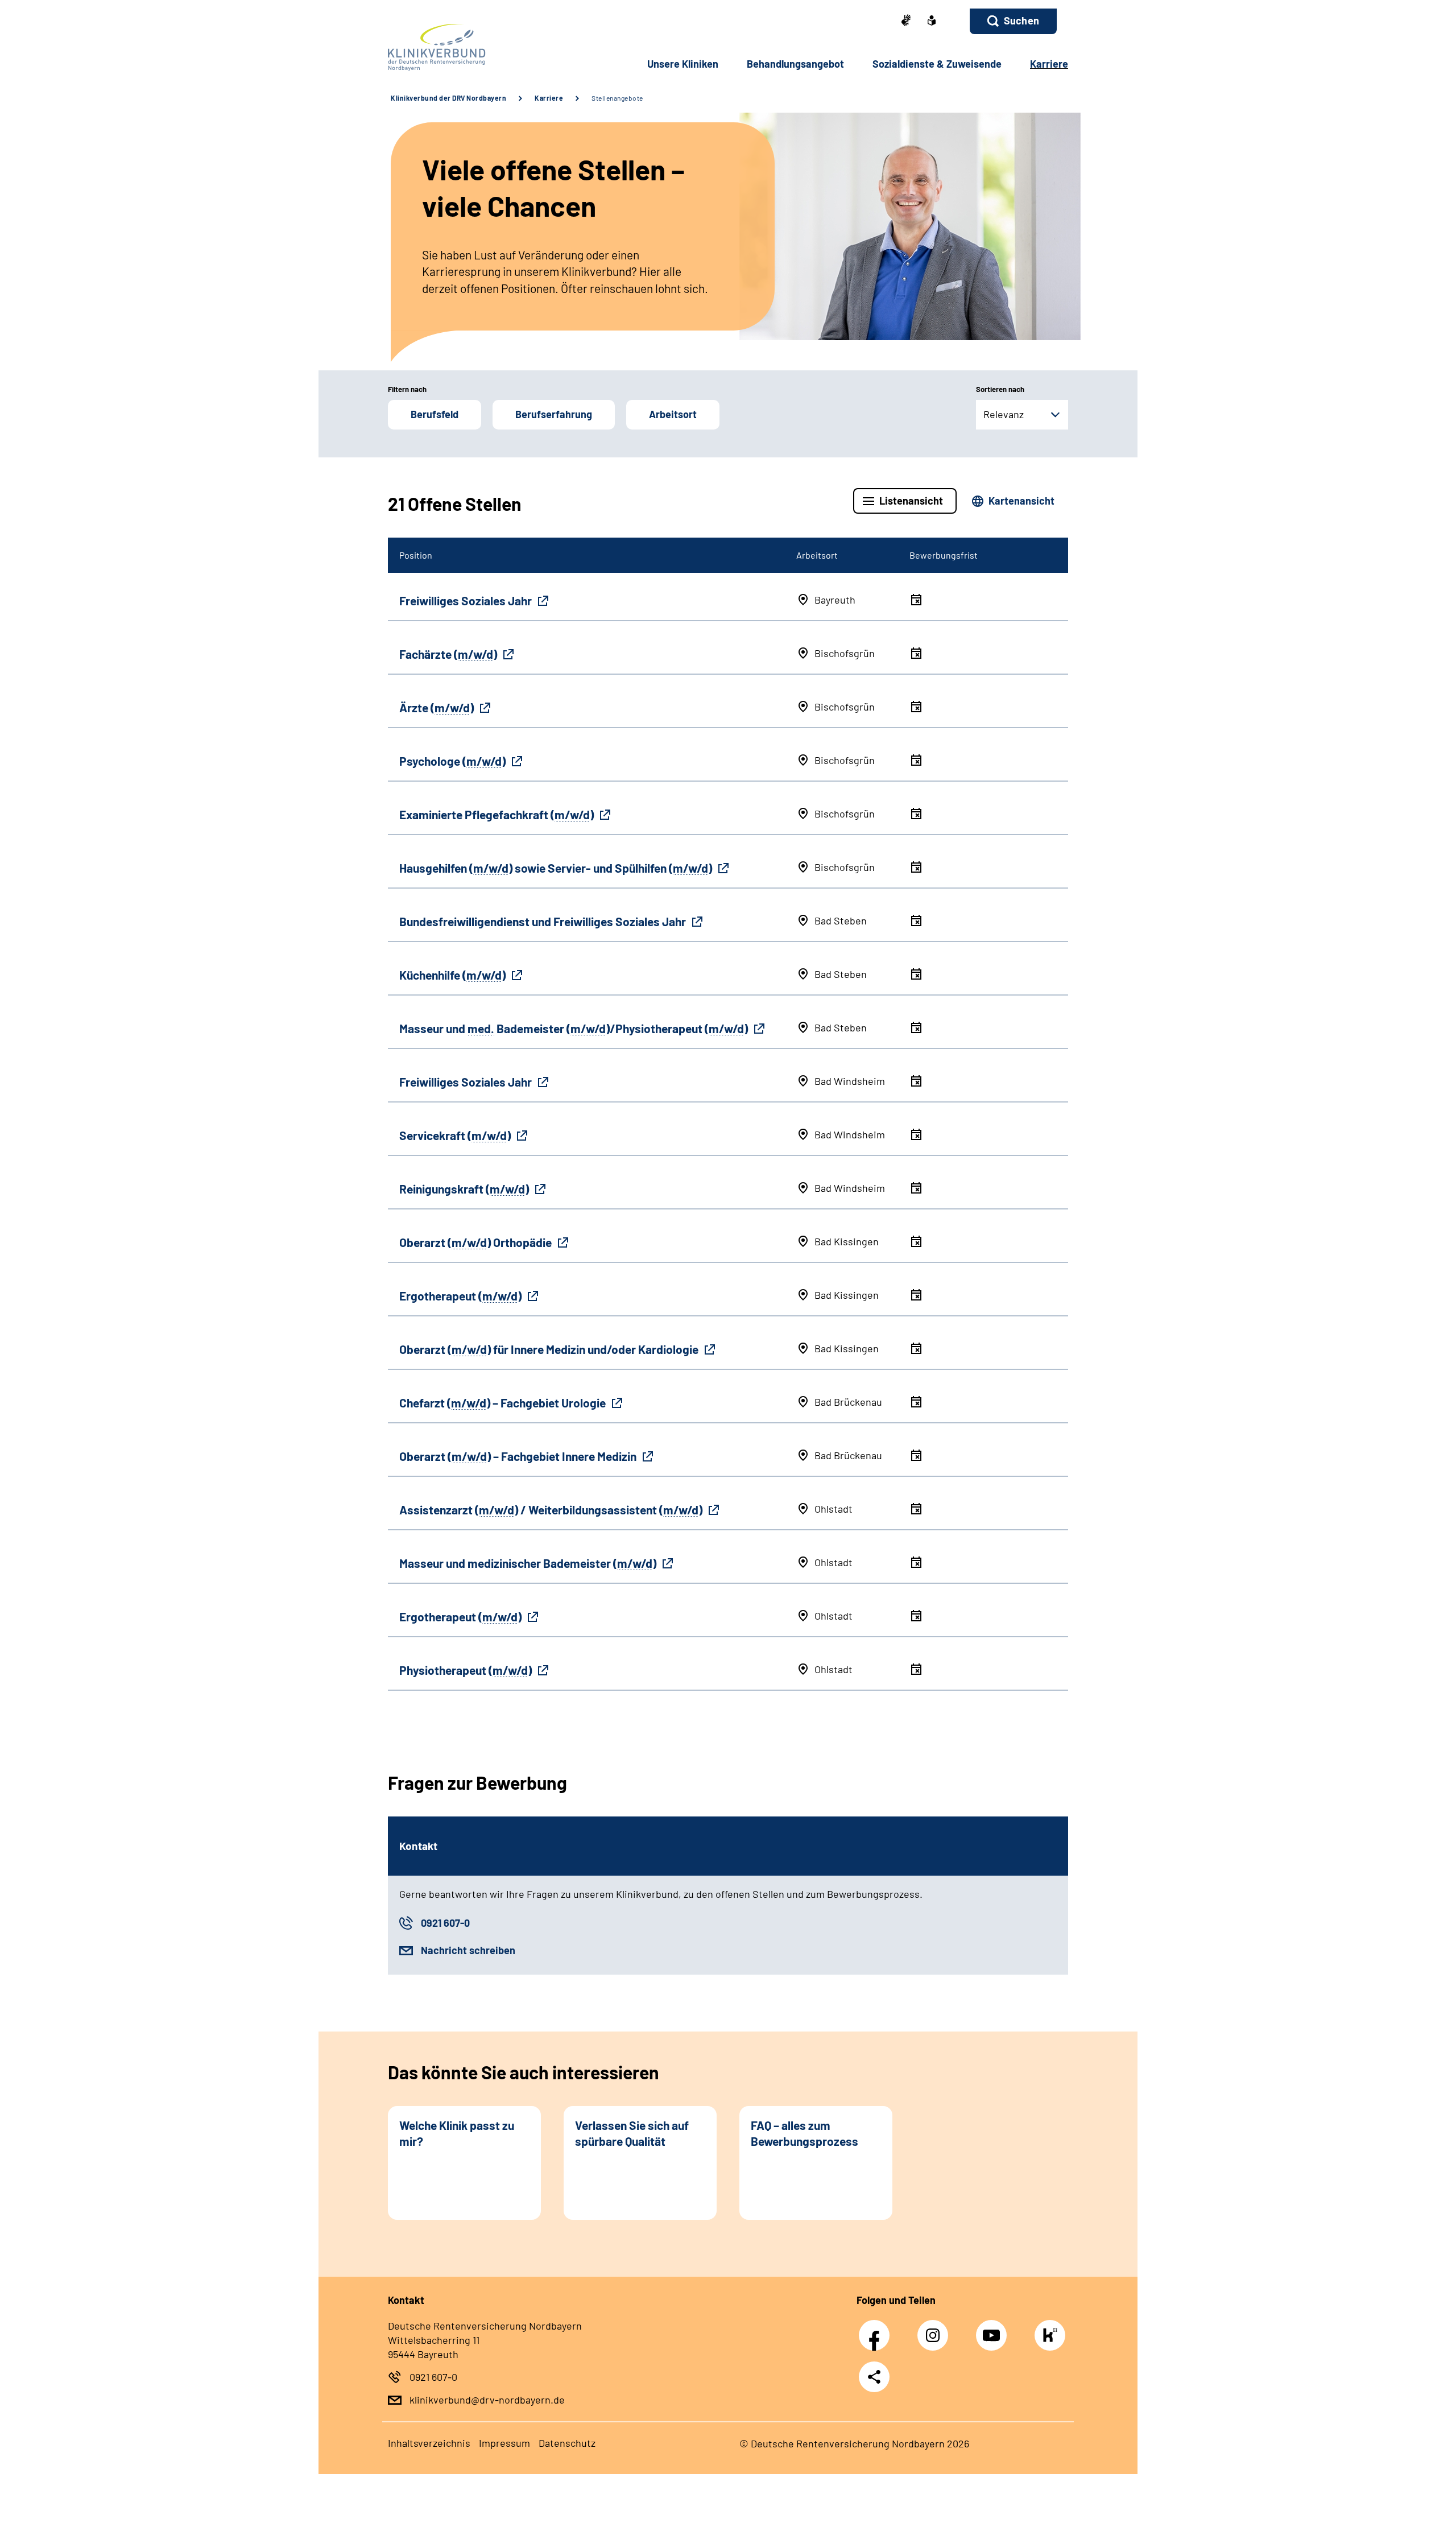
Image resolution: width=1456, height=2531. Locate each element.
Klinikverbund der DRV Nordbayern (448, 98)
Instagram (936, 2329)
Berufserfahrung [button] (554, 414)
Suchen (1021, 20)
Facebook (877, 2329)
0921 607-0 (445, 1923)
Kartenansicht (1021, 501)
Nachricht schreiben (468, 1950)
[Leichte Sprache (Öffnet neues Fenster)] (932, 22)
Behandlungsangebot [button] (795, 64)
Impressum (504, 2443)
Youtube (994, 2329)
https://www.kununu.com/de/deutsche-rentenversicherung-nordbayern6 (1053, 2338)
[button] (1013, 21)
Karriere (549, 98)
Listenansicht (911, 501)
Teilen (874, 2376)
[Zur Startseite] (464, 48)
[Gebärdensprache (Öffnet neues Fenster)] (906, 21)
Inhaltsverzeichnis (429, 2443)
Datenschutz (567, 2443)
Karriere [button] (1049, 64)
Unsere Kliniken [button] (683, 64)
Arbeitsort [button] (673, 414)
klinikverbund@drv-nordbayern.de (487, 2400)
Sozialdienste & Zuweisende (937, 64)
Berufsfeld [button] (435, 414)
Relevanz (1004, 414)
